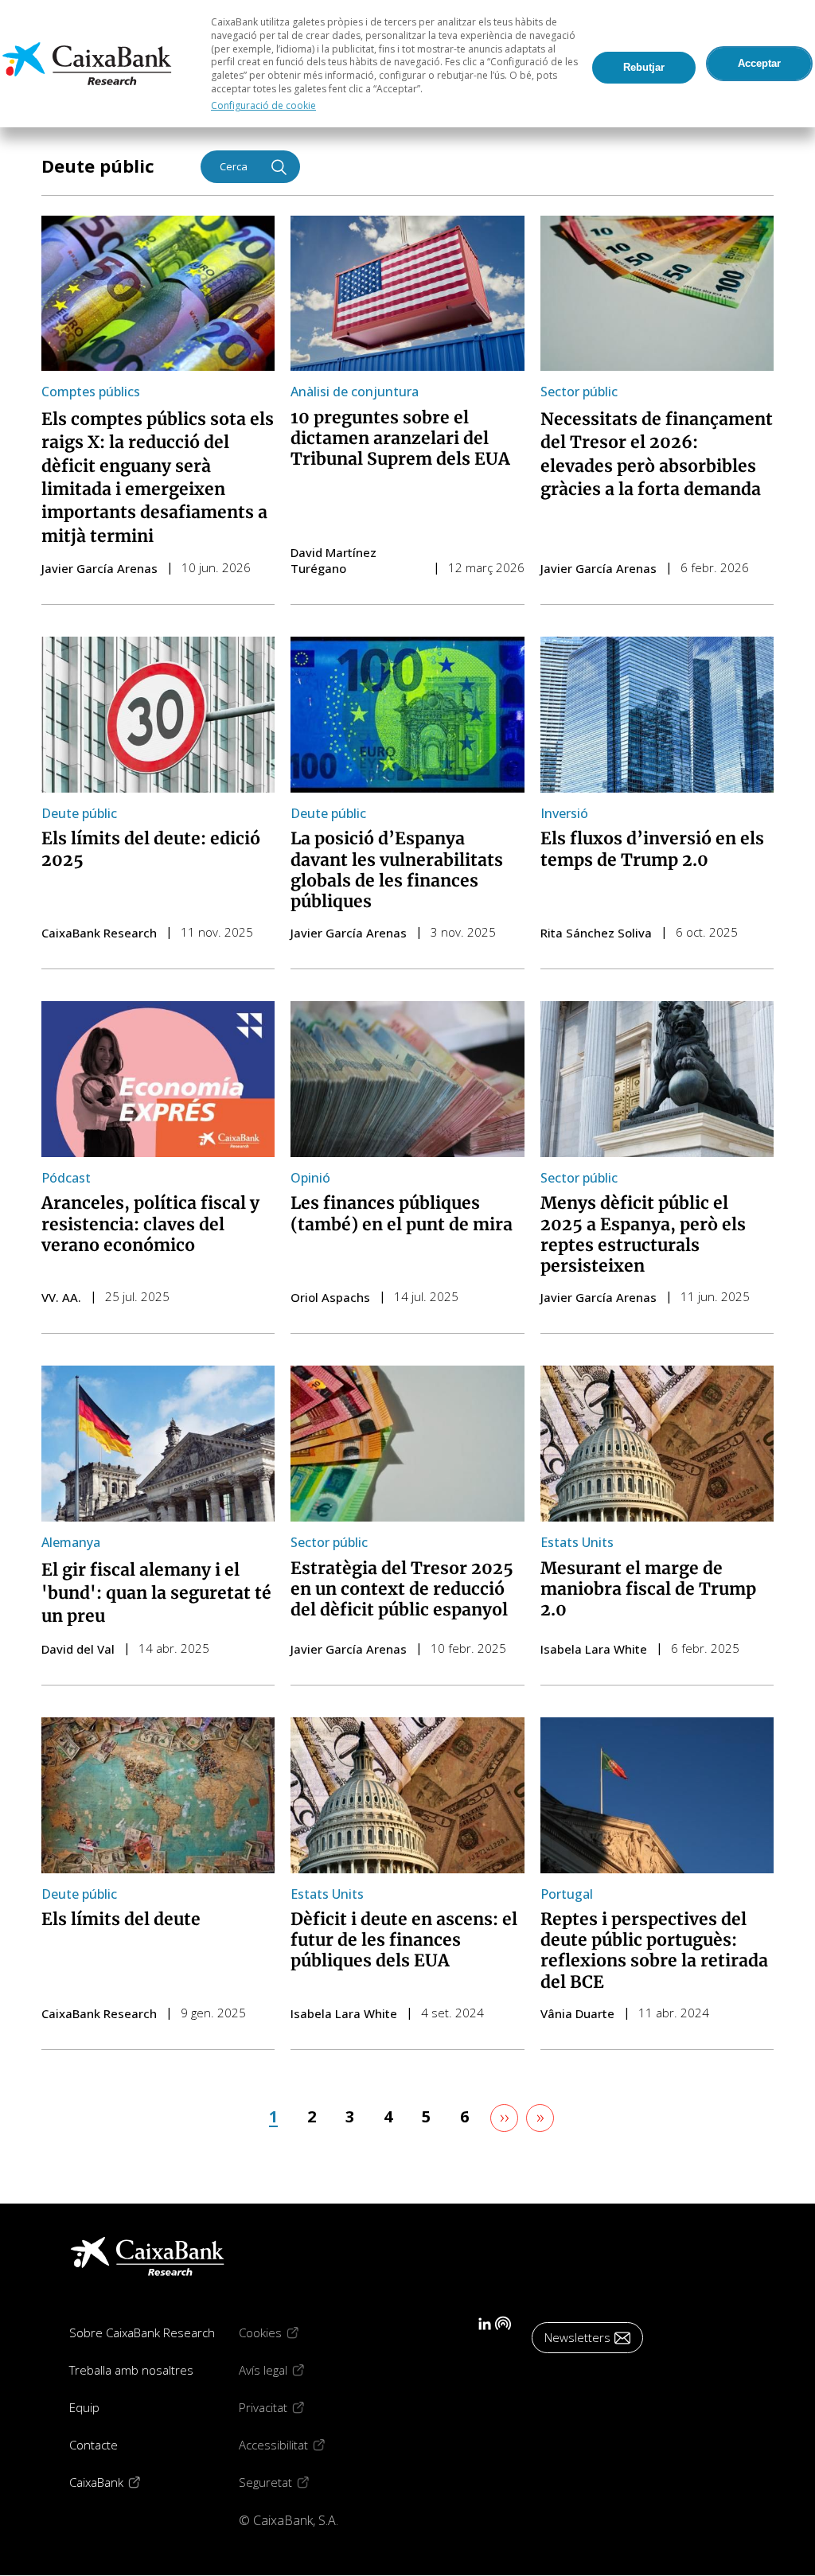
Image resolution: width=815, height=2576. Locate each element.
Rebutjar (644, 67)
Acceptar (759, 63)
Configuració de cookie (263, 105)
